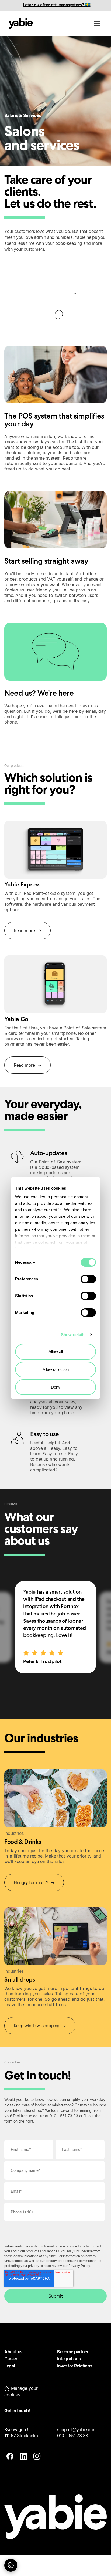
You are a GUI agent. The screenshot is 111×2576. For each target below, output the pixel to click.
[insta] (37, 2457)
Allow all (56, 1352)
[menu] (97, 24)
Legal (10, 2366)
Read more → (27, 931)
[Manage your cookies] (11, 2565)
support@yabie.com (77, 2430)
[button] (29, 2391)
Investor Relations (75, 2366)
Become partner (73, 2352)
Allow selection (56, 1369)
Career (11, 2359)
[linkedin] (23, 2457)
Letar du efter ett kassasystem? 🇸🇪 (57, 5)
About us (13, 2352)
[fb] (10, 2457)
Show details (73, 1335)
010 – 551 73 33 (73, 2436)
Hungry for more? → (34, 1882)
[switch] (88, 1279)
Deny (56, 1387)
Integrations (69, 2359)
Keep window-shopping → (40, 2026)
